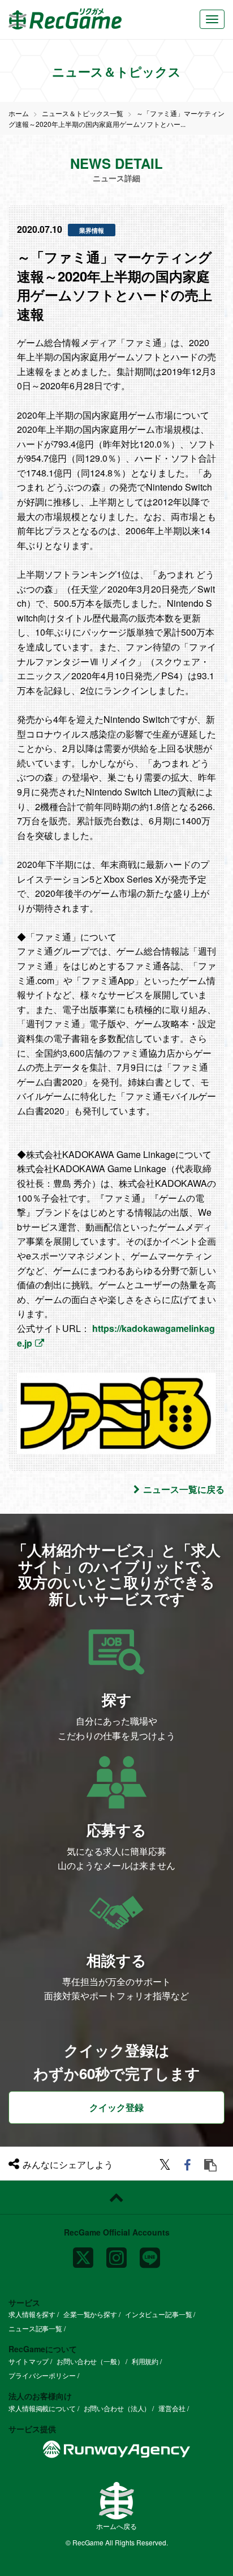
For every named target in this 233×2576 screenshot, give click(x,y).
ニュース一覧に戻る (184, 1489)
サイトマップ (29, 2361)
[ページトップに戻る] (116, 2198)
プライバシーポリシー (42, 2375)
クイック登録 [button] (116, 2107)
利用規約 (145, 2361)
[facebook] (189, 2166)
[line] (150, 2253)
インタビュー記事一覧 (159, 2314)
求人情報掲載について (42, 2408)
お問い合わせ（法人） (117, 2408)
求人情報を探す (32, 2314)
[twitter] (167, 2166)
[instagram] (116, 2253)
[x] (83, 2253)
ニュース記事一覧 (35, 2328)
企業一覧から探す (90, 2314)
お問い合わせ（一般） (90, 2361)
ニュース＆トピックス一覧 (83, 113)
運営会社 (172, 2408)
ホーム (19, 113)
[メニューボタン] (212, 19)
